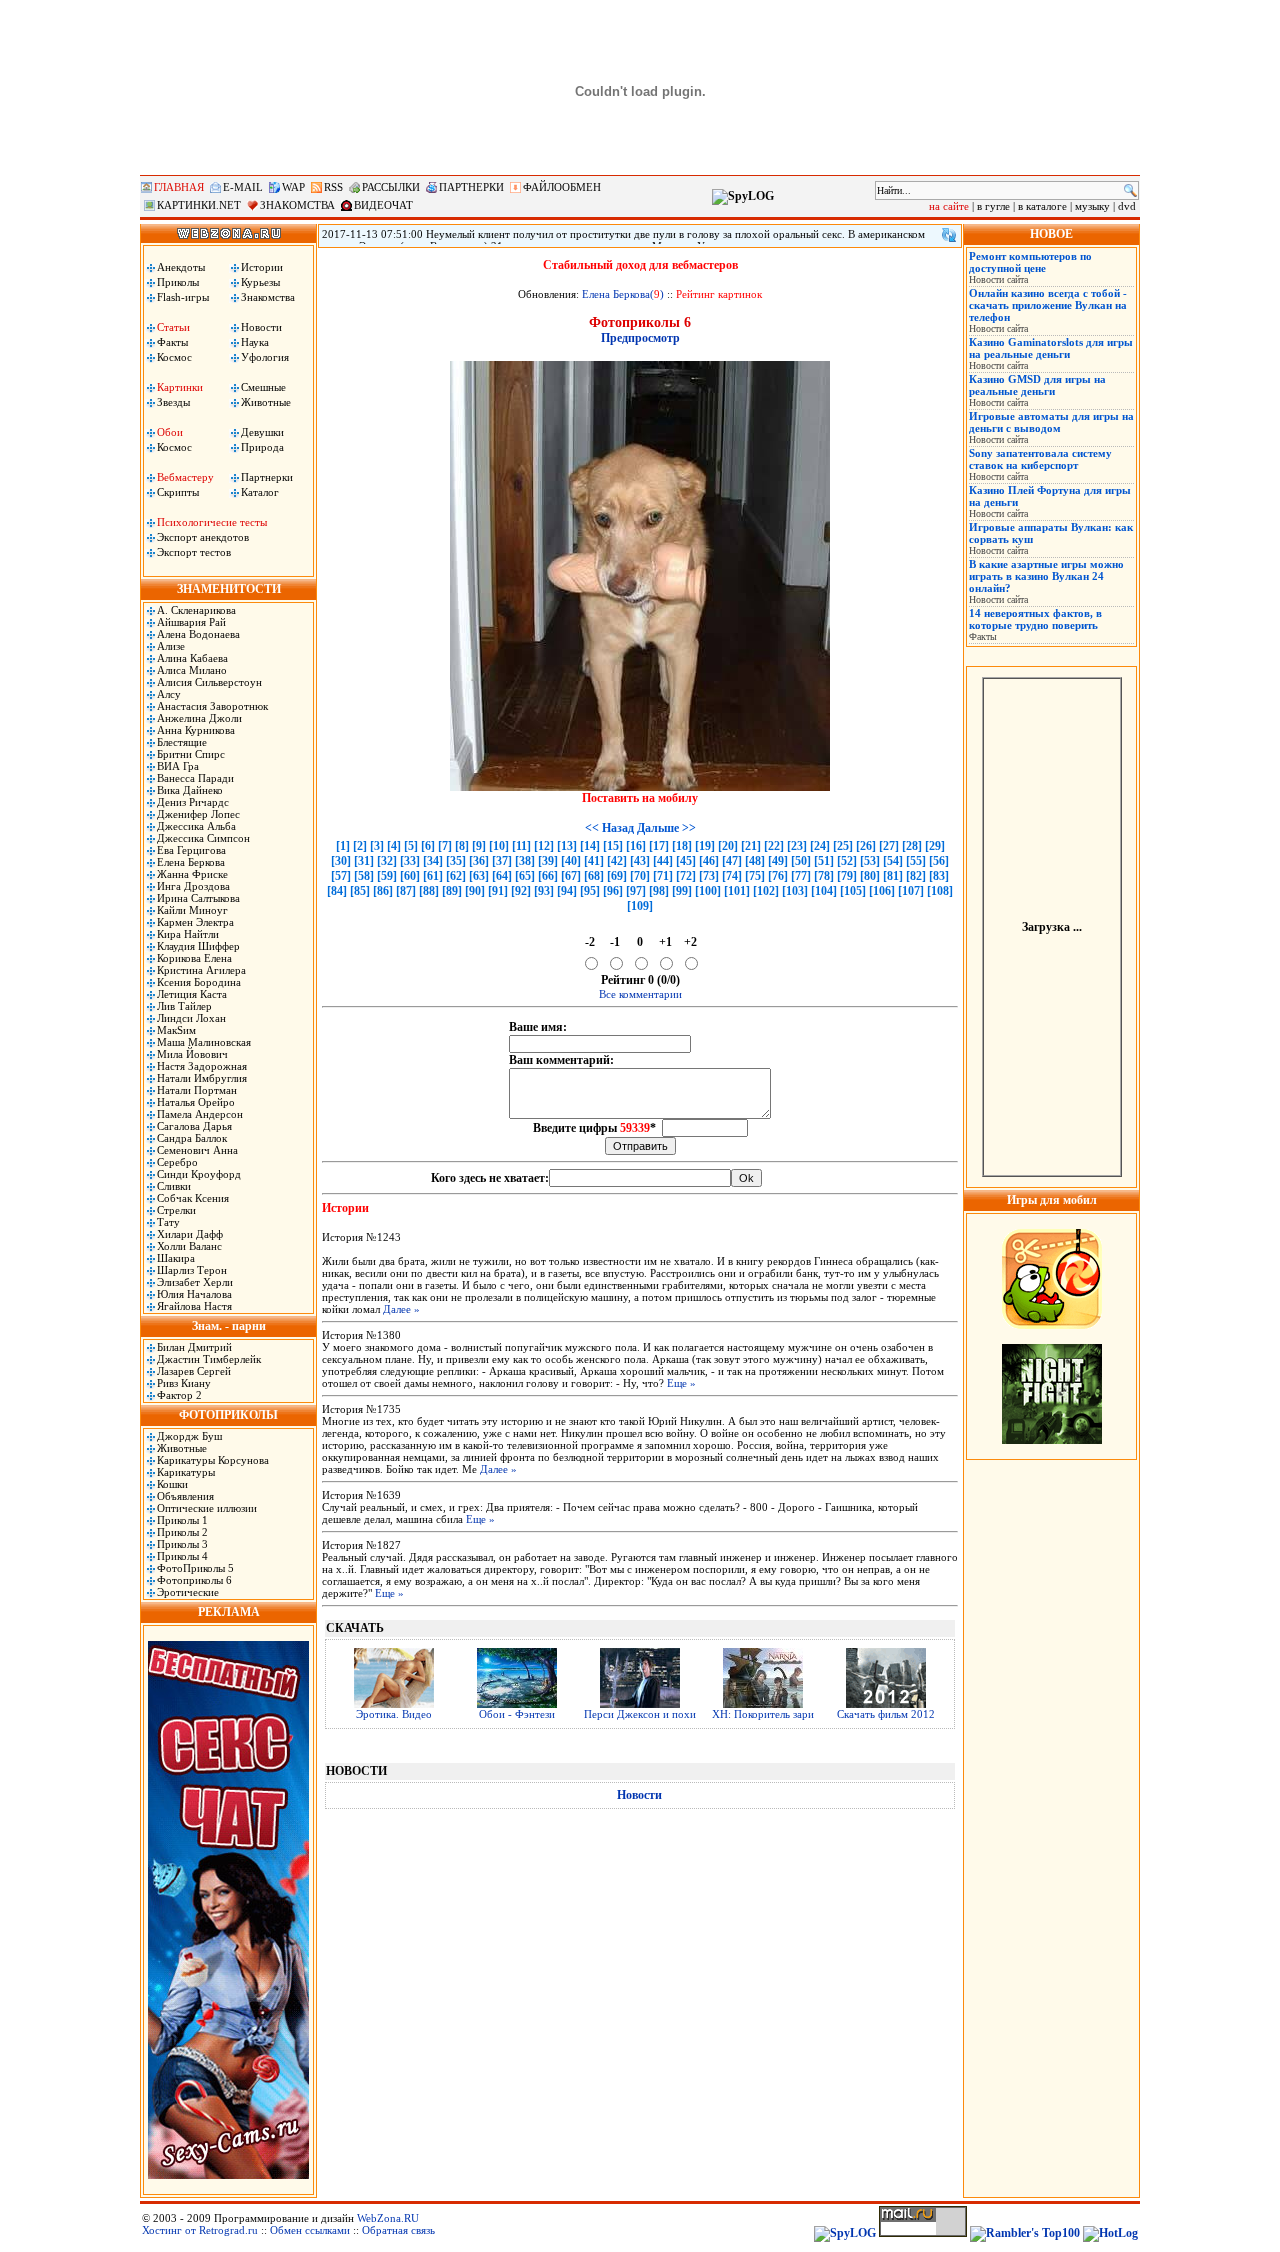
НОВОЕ (1051, 234)
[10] (499, 846)
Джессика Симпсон (203, 838)
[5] (411, 846)
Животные (266, 402)
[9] (479, 846)
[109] (640, 906)
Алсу (169, 694)
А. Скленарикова (196, 610)
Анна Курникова (196, 730)
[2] (360, 846)
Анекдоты (181, 267)
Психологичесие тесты (212, 522)
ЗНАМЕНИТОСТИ (229, 589)
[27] (889, 846)
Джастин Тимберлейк (209, 1359)
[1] (343, 846)
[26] (866, 846)
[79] (847, 876)
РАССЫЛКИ (391, 187)
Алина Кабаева (192, 658)
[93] (544, 891)
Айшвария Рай (191, 622)
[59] (387, 876)
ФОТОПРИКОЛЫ (228, 1415)
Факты (172, 342)
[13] (567, 846)
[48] (755, 861)
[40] (571, 861)
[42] (617, 861)
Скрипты (178, 492)
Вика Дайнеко (190, 790)
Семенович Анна (197, 1150)
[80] (870, 876)
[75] (755, 876)
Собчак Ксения (193, 1198)
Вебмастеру (185, 477)
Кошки (172, 1484)
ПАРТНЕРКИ (471, 187)
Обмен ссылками (310, 2230)
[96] (613, 891)
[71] (663, 876)
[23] (797, 846)
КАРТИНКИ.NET (199, 205)
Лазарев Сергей (194, 1371)
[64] (502, 876)
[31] (364, 861)
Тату (168, 1222)
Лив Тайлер (184, 1006)
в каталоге (1042, 206)
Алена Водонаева (198, 634)
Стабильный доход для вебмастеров (640, 265)
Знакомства (268, 297)
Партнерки (267, 477)
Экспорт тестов (194, 552)
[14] (590, 846)
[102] (766, 891)
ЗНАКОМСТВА (297, 205)
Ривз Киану (184, 1383)
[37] (502, 861)
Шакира (176, 1258)
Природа (262, 447)
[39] (548, 861)
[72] (686, 876)
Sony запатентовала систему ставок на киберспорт (1040, 459)
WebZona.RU (388, 2218)
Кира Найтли (188, 934)
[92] (521, 891)
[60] (410, 876)
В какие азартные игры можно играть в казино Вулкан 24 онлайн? (1046, 576)
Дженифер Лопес (198, 814)
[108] (940, 891)
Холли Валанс (189, 1246)
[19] (705, 846)
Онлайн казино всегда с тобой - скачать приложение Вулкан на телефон (1048, 305)
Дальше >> (666, 828)
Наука (255, 342)
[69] (617, 876)
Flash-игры (183, 297)
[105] (853, 891)
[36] (479, 861)
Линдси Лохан (191, 1018)
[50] (801, 861)
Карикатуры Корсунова (213, 1460)
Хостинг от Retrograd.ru (200, 2230)
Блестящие (182, 742)
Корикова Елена (194, 958)
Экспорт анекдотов (203, 537)
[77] (801, 876)
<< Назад (609, 828)
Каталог (260, 492)
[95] (590, 891)
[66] (548, 876)
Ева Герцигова (191, 850)
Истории (262, 267)
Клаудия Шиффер (198, 946)
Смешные (263, 387)
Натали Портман (197, 1090)
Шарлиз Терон (192, 1270)
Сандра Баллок (192, 1138)
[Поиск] (1130, 190)
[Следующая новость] (949, 235)
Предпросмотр (640, 338)
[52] (847, 861)
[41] (594, 861)
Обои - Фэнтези (517, 1714)
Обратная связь (398, 2230)
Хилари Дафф (190, 1234)
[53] (870, 861)
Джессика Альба (196, 826)
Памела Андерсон (200, 1114)
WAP (293, 187)
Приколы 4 (182, 1556)
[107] (911, 891)
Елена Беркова (191, 862)
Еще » (681, 1383)
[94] (567, 891)
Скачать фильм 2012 (886, 1714)
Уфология (265, 357)
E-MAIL (243, 187)
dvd (1127, 206)
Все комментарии (640, 994)
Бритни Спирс (191, 754)
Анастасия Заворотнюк (212, 706)
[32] (387, 861)
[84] (337, 891)
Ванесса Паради (195, 778)
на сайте (949, 206)
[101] (737, 891)
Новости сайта (998, 279)
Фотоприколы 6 (194, 1580)
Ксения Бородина (199, 982)
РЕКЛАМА (229, 1612)
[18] (682, 846)
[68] (594, 876)
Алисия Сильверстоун (209, 682)
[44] (663, 861)
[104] (824, 891)
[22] (774, 846)
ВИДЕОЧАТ (383, 205)
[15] (613, 846)
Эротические (188, 1592)
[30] (341, 861)
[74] (732, 876)
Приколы (178, 282)
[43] (640, 861)
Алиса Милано (192, 670)
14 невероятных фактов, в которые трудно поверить (1035, 619)
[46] (709, 861)
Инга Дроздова (193, 886)
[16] (636, 846)
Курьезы (260, 282)
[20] (728, 846)
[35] (456, 861)
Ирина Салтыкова (198, 898)
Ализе (171, 646)
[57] (341, 876)
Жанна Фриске (192, 874)
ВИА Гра (178, 766)
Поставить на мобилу (640, 798)
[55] (916, 861)
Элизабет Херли (195, 1282)
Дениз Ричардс (193, 802)
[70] (640, 876)
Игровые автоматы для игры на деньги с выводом (1051, 422)
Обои (170, 432)
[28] (912, 846)
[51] (824, 861)
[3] (377, 846)
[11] (521, 846)
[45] (686, 861)
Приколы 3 (182, 1544)
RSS (333, 187)
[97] (636, 891)
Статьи (173, 327)
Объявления (185, 1496)
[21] (751, 846)
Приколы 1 (182, 1520)
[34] (433, 861)
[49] (778, 861)
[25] (843, 846)
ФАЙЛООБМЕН (562, 187)
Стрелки (176, 1210)
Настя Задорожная (202, 1066)
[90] (475, 891)
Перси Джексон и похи (640, 1714)
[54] (893, 861)
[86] (383, 891)
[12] (544, 846)
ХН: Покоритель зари (763, 1714)
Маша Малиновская (204, 1042)
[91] (498, 891)
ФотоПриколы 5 (195, 1568)
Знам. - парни (229, 1326)
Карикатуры (186, 1472)
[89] (452, 891)
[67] (571, 876)
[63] (479, 876)
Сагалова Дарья (194, 1126)
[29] (935, 846)
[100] (708, 891)
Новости (261, 327)
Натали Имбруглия (202, 1078)
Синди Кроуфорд (199, 1174)
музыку (1092, 206)
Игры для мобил (1052, 1200)
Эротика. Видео (394, 1714)
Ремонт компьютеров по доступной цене (1030, 262)
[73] (709, 876)
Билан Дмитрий (194, 1347)
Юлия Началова (194, 1294)
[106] (882, 891)
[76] (778, 876)
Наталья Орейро (196, 1102)
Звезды (173, 402)
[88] (429, 891)
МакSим (176, 1030)
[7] (445, 846)
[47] (732, 861)
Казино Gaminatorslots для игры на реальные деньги (1051, 348)
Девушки (262, 432)
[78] (824, 876)
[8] (462, 846)
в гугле (993, 206)
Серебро (177, 1162)
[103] (795, 891)
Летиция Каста (192, 994)
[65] (525, 876)
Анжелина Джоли (199, 718)
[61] (433, 876)
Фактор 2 (179, 1395)
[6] (428, 846)
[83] (939, 876)
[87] (406, 891)
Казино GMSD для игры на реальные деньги (1037, 385)
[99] (682, 891)
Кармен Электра (195, 922)
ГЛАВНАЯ (179, 187)
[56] (939, 861)
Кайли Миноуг (192, 910)
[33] (410, 861)
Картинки (180, 387)
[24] (820, 846)
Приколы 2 (182, 1532)
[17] (659, 846)
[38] (525, 861)
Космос (174, 357)
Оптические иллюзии (207, 1508)
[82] (916, 876)
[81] (893, 876)
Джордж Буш (189, 1436)
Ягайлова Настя (194, 1306)
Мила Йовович (192, 1054)
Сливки (174, 1186)
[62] (456, 876)
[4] (394, 846)
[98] (659, 891)
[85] (360, 891)
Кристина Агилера (201, 970)
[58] (364, 876)
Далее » (401, 1309)
